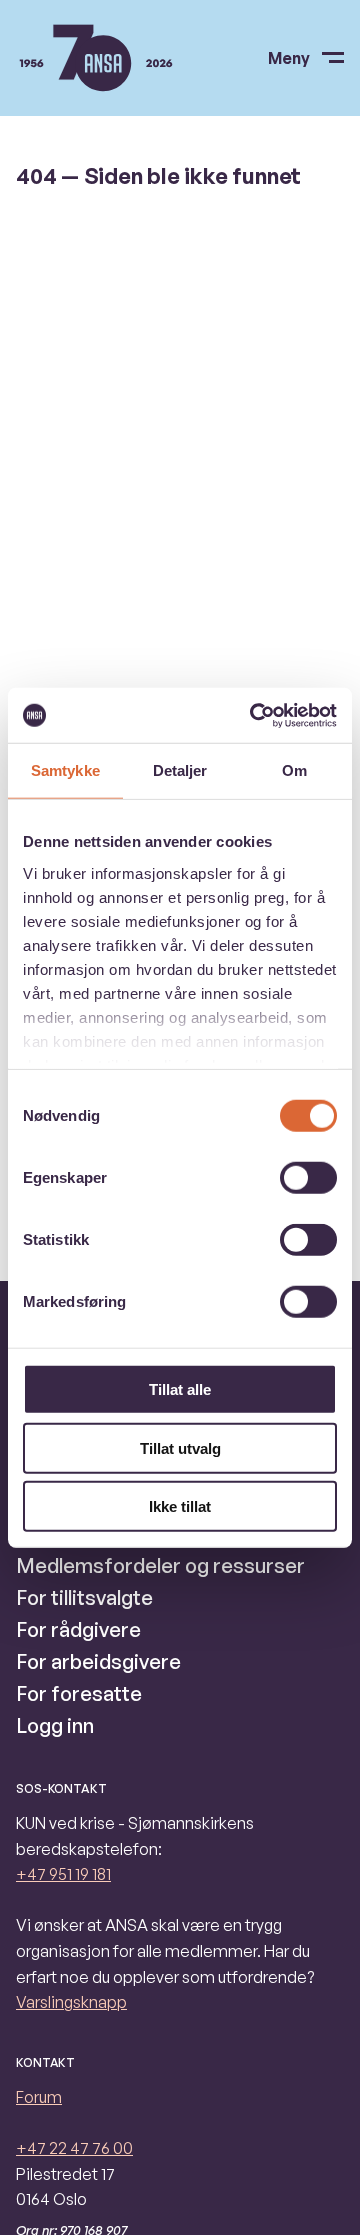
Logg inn (55, 1725)
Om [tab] (294, 770)
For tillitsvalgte (84, 1597)
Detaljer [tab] (180, 770)
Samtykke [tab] (65, 770)
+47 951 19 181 (63, 1874)
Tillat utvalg (180, 1447)
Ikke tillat (180, 1506)
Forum (39, 2097)
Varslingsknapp (71, 2002)
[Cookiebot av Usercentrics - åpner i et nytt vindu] (254, 715)
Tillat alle (180, 1389)
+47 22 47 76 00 (74, 2148)
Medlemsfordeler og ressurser (160, 1565)
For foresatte (79, 1693)
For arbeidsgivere (98, 1661)
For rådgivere (78, 1629)
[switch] (308, 1178)
